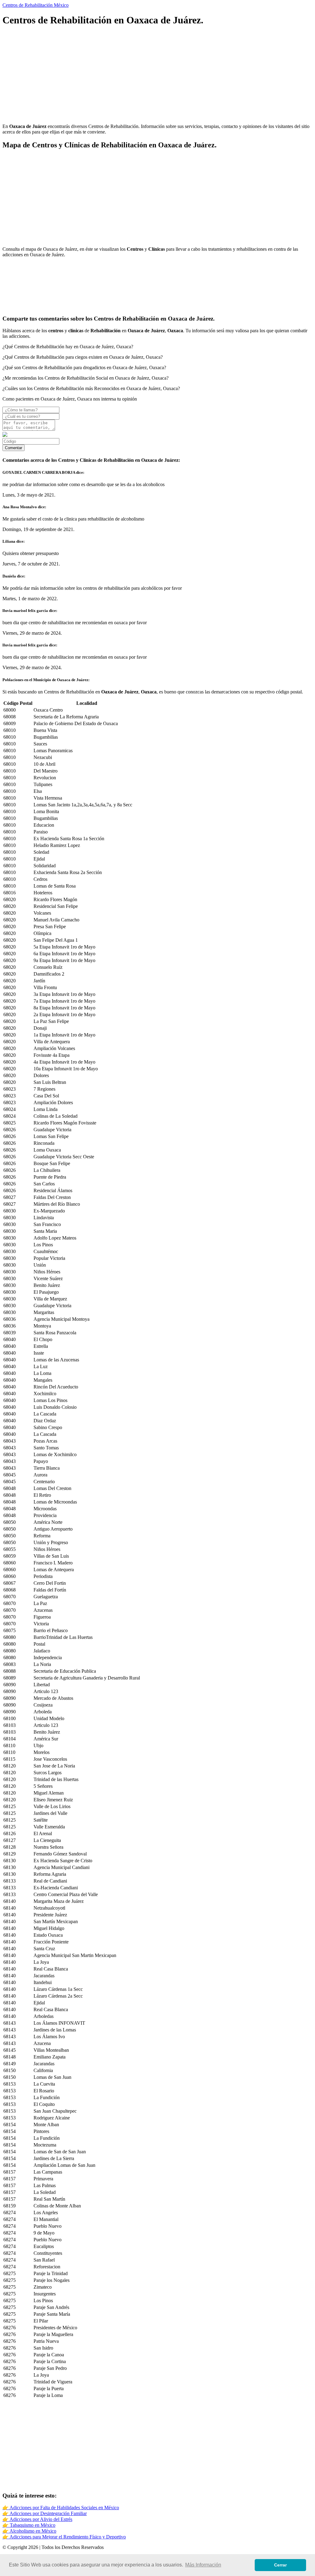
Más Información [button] (203, 2565)
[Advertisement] (157, 76)
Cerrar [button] (280, 2565)
